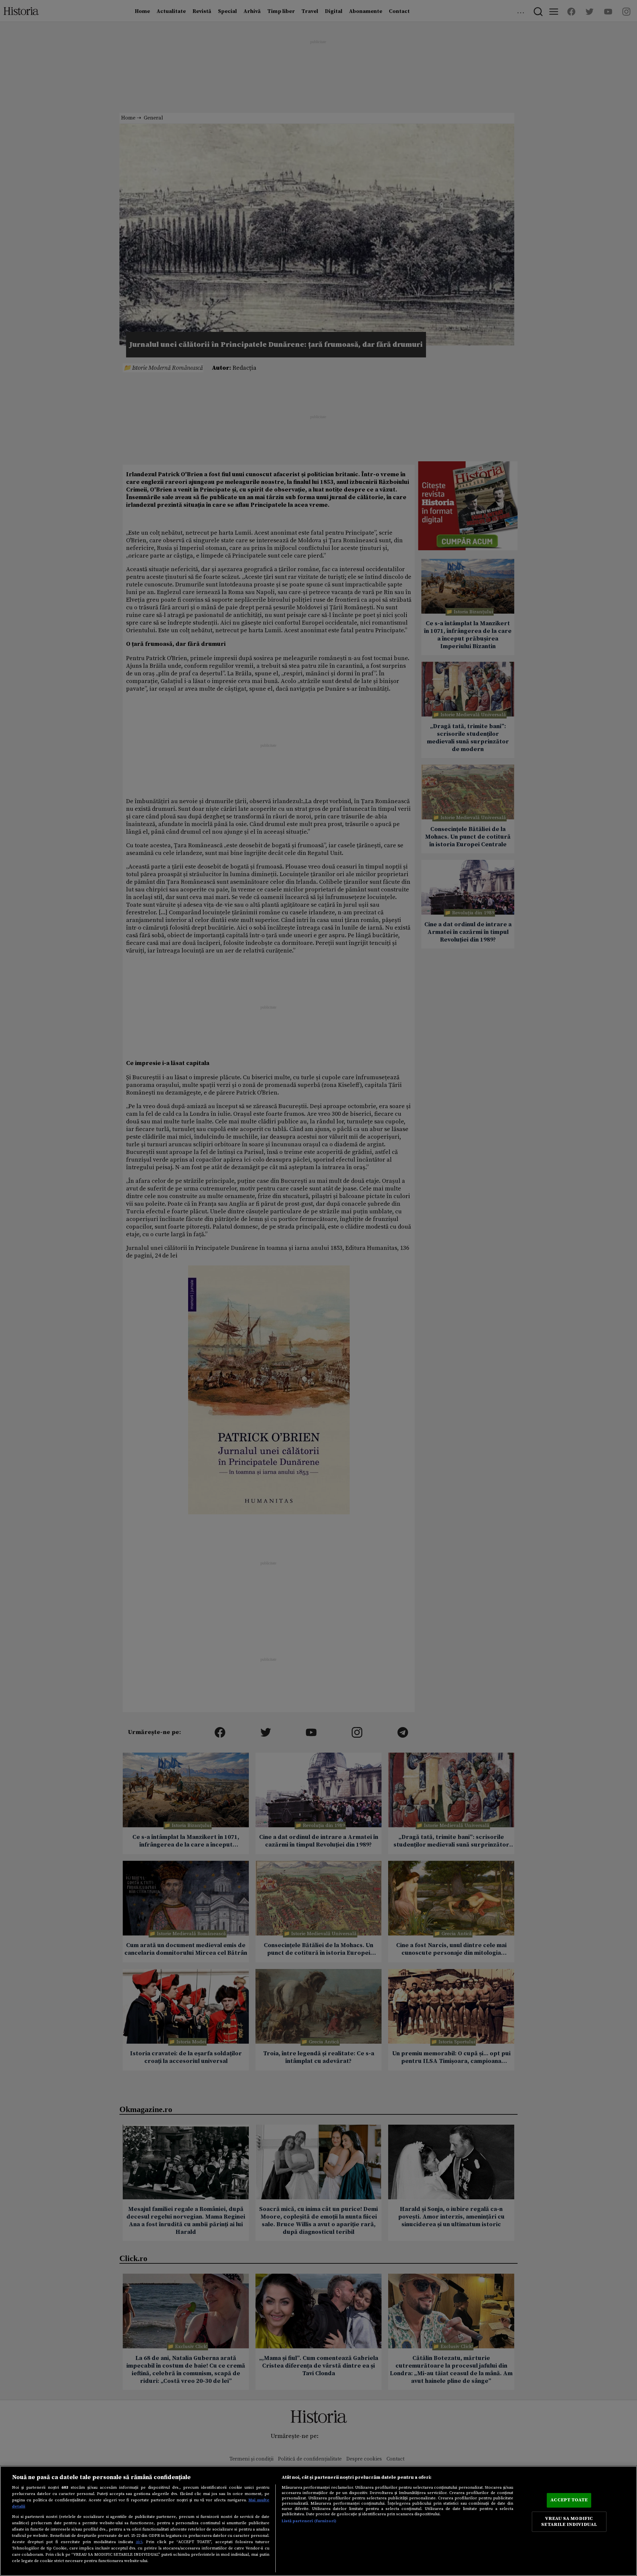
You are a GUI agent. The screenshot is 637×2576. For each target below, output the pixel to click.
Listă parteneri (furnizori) (309, 2521)
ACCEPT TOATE (569, 2500)
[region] (318, 2521)
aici (139, 2542)
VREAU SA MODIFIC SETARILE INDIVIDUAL (569, 2522)
